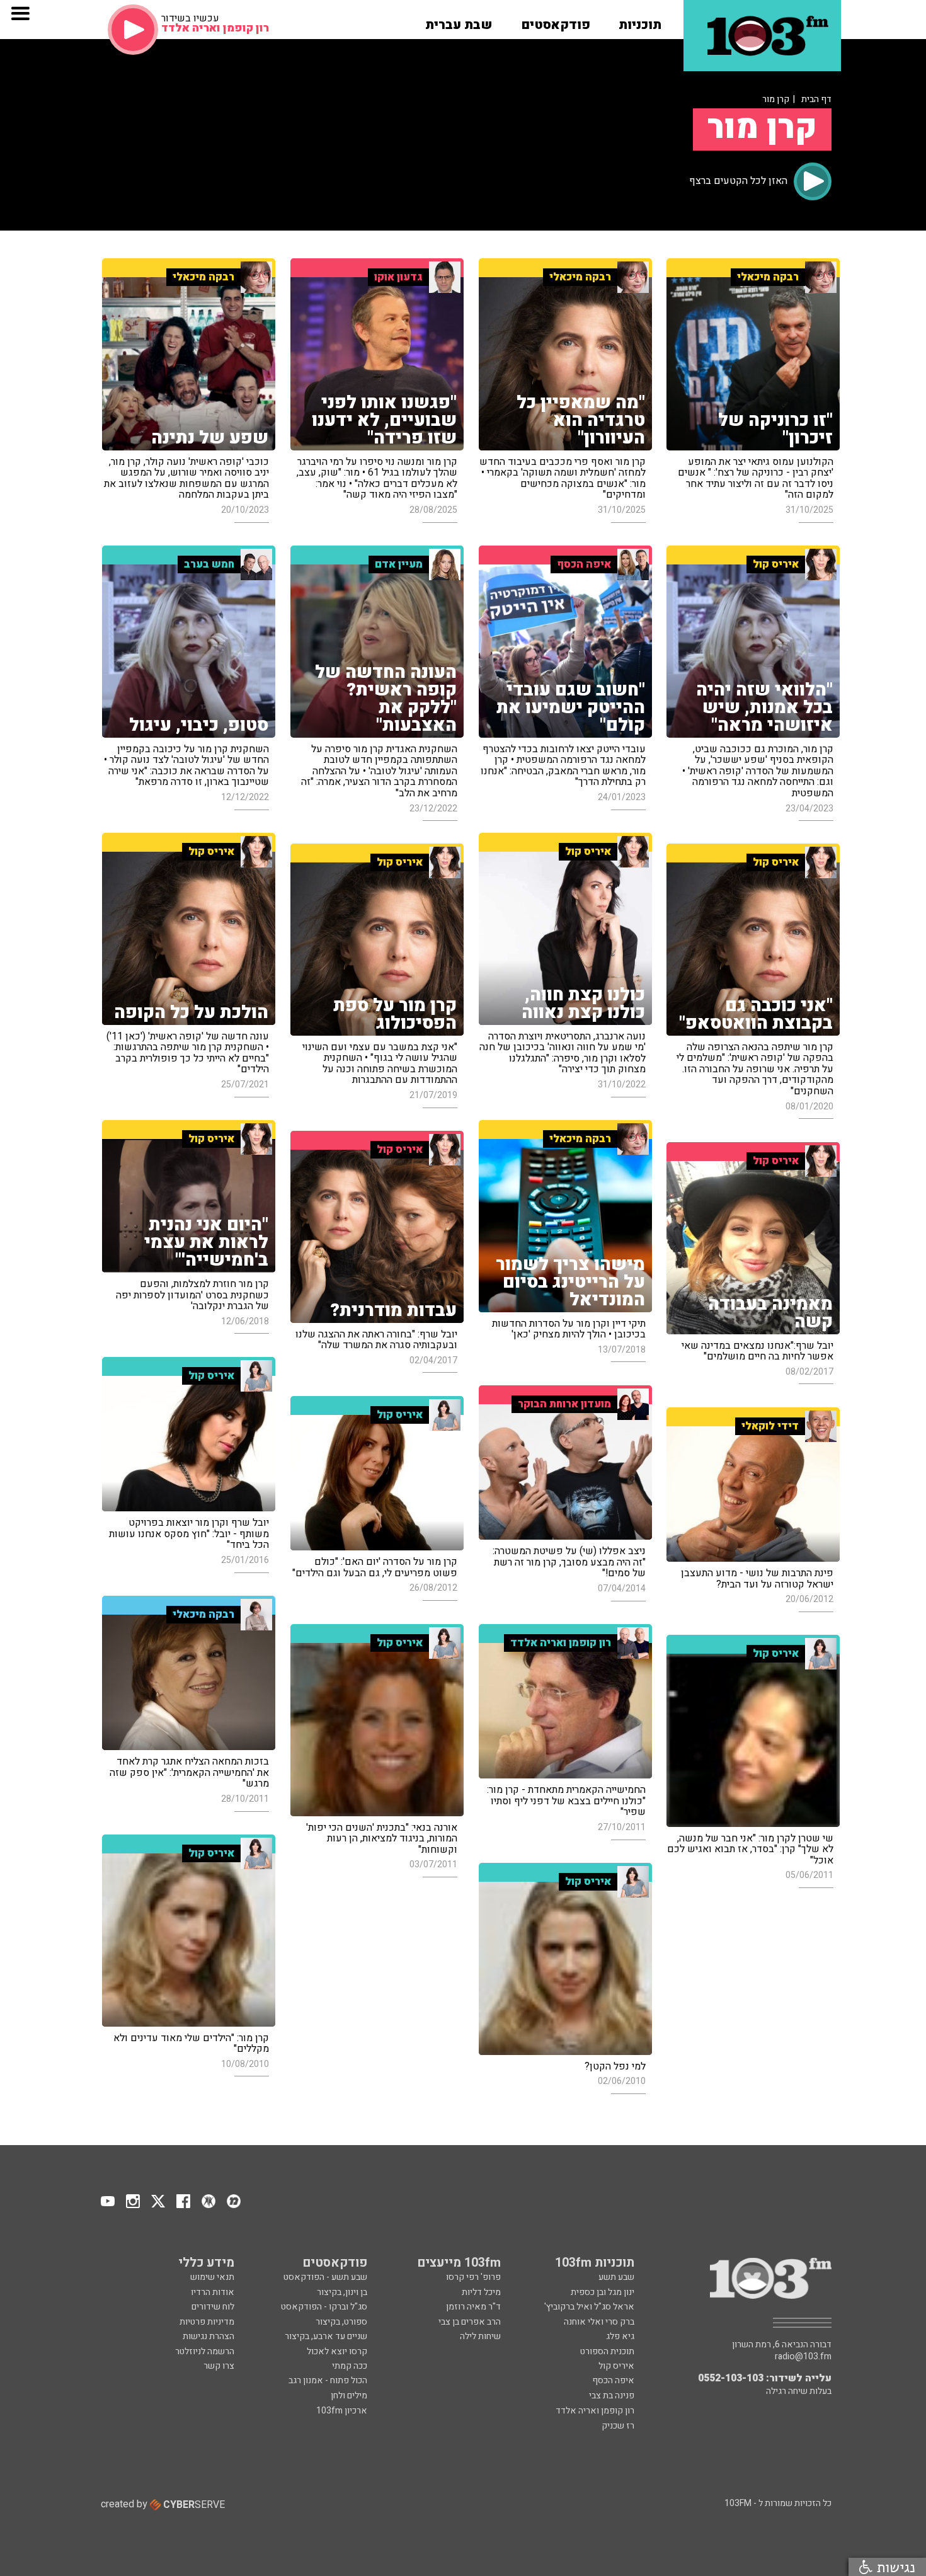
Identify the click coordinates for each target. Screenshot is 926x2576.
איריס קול (616, 2366)
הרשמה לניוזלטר (205, 2351)
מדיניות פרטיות (207, 2322)
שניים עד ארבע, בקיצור (326, 2336)
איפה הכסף (613, 2380)
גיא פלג (620, 2336)
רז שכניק (618, 2426)
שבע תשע (616, 2277)
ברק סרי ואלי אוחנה (599, 2322)
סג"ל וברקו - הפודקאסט (324, 2307)
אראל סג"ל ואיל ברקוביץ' (589, 2307)
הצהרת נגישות (209, 2336)
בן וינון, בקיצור (342, 2292)
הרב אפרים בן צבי (470, 2322)
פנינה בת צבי (612, 2396)
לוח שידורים (213, 2307)
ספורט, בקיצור (341, 2322)
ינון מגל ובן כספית (603, 2292)
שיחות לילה (480, 2336)
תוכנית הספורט (607, 2351)
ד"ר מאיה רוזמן (473, 2307)
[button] (640, 21)
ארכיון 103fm (342, 2411)
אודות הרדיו (213, 2292)
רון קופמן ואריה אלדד (595, 2411)
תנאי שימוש (212, 2277)
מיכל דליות (481, 2292)
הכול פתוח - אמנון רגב (328, 2380)
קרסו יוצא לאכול (337, 2351)
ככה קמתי (350, 2366)
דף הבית (816, 99)
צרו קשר (219, 2366)
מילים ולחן (349, 2396)
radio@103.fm (803, 2357)
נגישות (894, 2567)
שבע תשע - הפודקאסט (325, 2277)
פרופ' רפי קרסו (473, 2277)
